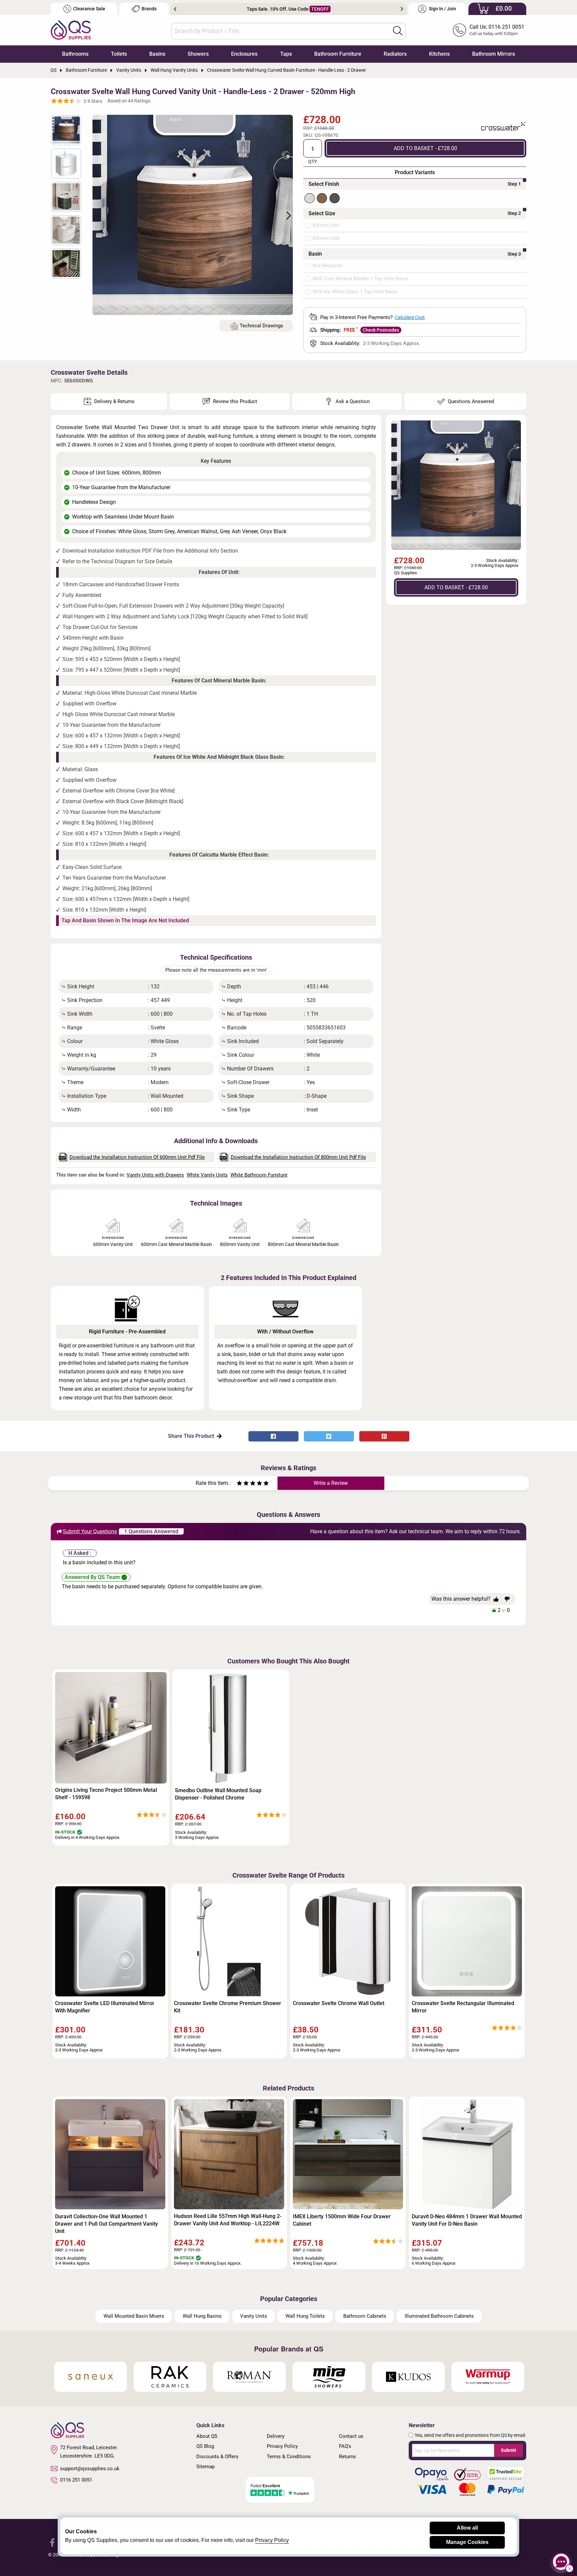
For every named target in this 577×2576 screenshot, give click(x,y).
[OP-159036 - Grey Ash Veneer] (335, 198)
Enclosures (244, 54)
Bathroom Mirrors (494, 54)
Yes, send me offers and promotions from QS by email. (470, 2435)
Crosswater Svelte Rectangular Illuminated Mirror (463, 2007)
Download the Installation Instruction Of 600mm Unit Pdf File (137, 1157)
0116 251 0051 (76, 2480)
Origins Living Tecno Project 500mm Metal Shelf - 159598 (106, 1794)
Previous (175, 9)
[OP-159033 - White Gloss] (310, 198)
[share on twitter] (329, 1436)
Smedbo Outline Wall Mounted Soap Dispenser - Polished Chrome (218, 1794)
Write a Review (331, 1483)
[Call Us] (459, 30)
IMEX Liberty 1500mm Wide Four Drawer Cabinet (342, 2220)
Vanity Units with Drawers (155, 1175)
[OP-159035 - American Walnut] (322, 198)
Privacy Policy (282, 2446)
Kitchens (439, 54)
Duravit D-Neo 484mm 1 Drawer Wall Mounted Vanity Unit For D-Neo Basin (467, 2220)
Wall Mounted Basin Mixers (134, 2316)
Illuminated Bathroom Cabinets (439, 2316)
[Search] (398, 31)
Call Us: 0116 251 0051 (497, 27)
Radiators (395, 54)
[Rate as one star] (239, 1484)
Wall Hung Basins (202, 2316)
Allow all (467, 2528)
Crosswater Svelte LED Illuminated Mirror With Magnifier (105, 2007)
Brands (149, 9)
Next (402, 9)
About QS (207, 2436)
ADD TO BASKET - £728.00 (425, 148)
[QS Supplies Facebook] (52, 2542)
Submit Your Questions (90, 1531)
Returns (347, 2457)
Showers (198, 54)
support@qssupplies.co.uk (90, 2469)
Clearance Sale (89, 9)
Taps (286, 54)
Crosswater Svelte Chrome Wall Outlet (339, 2003)
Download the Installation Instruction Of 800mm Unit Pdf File (298, 1157)
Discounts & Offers (217, 2457)
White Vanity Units (207, 1175)
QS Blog (205, 2446)
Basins (157, 54)
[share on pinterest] (384, 1436)
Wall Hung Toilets (305, 2316)
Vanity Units (254, 2316)
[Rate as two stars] (243, 1484)
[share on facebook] (273, 1436)
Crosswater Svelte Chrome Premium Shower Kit (228, 2007)
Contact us (351, 2436)
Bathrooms (75, 54)
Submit (509, 2450)
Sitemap (206, 2467)
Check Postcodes (381, 330)
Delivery (276, 2436)
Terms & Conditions (289, 2457)
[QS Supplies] (71, 30)
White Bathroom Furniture (259, 1175)
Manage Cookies (467, 2542)
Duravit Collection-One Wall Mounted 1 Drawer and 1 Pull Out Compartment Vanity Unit (107, 2224)
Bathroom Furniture (338, 54)
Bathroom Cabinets (365, 2316)
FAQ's (345, 2446)
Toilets (119, 54)
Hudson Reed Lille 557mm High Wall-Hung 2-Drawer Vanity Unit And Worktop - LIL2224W (228, 2220)
